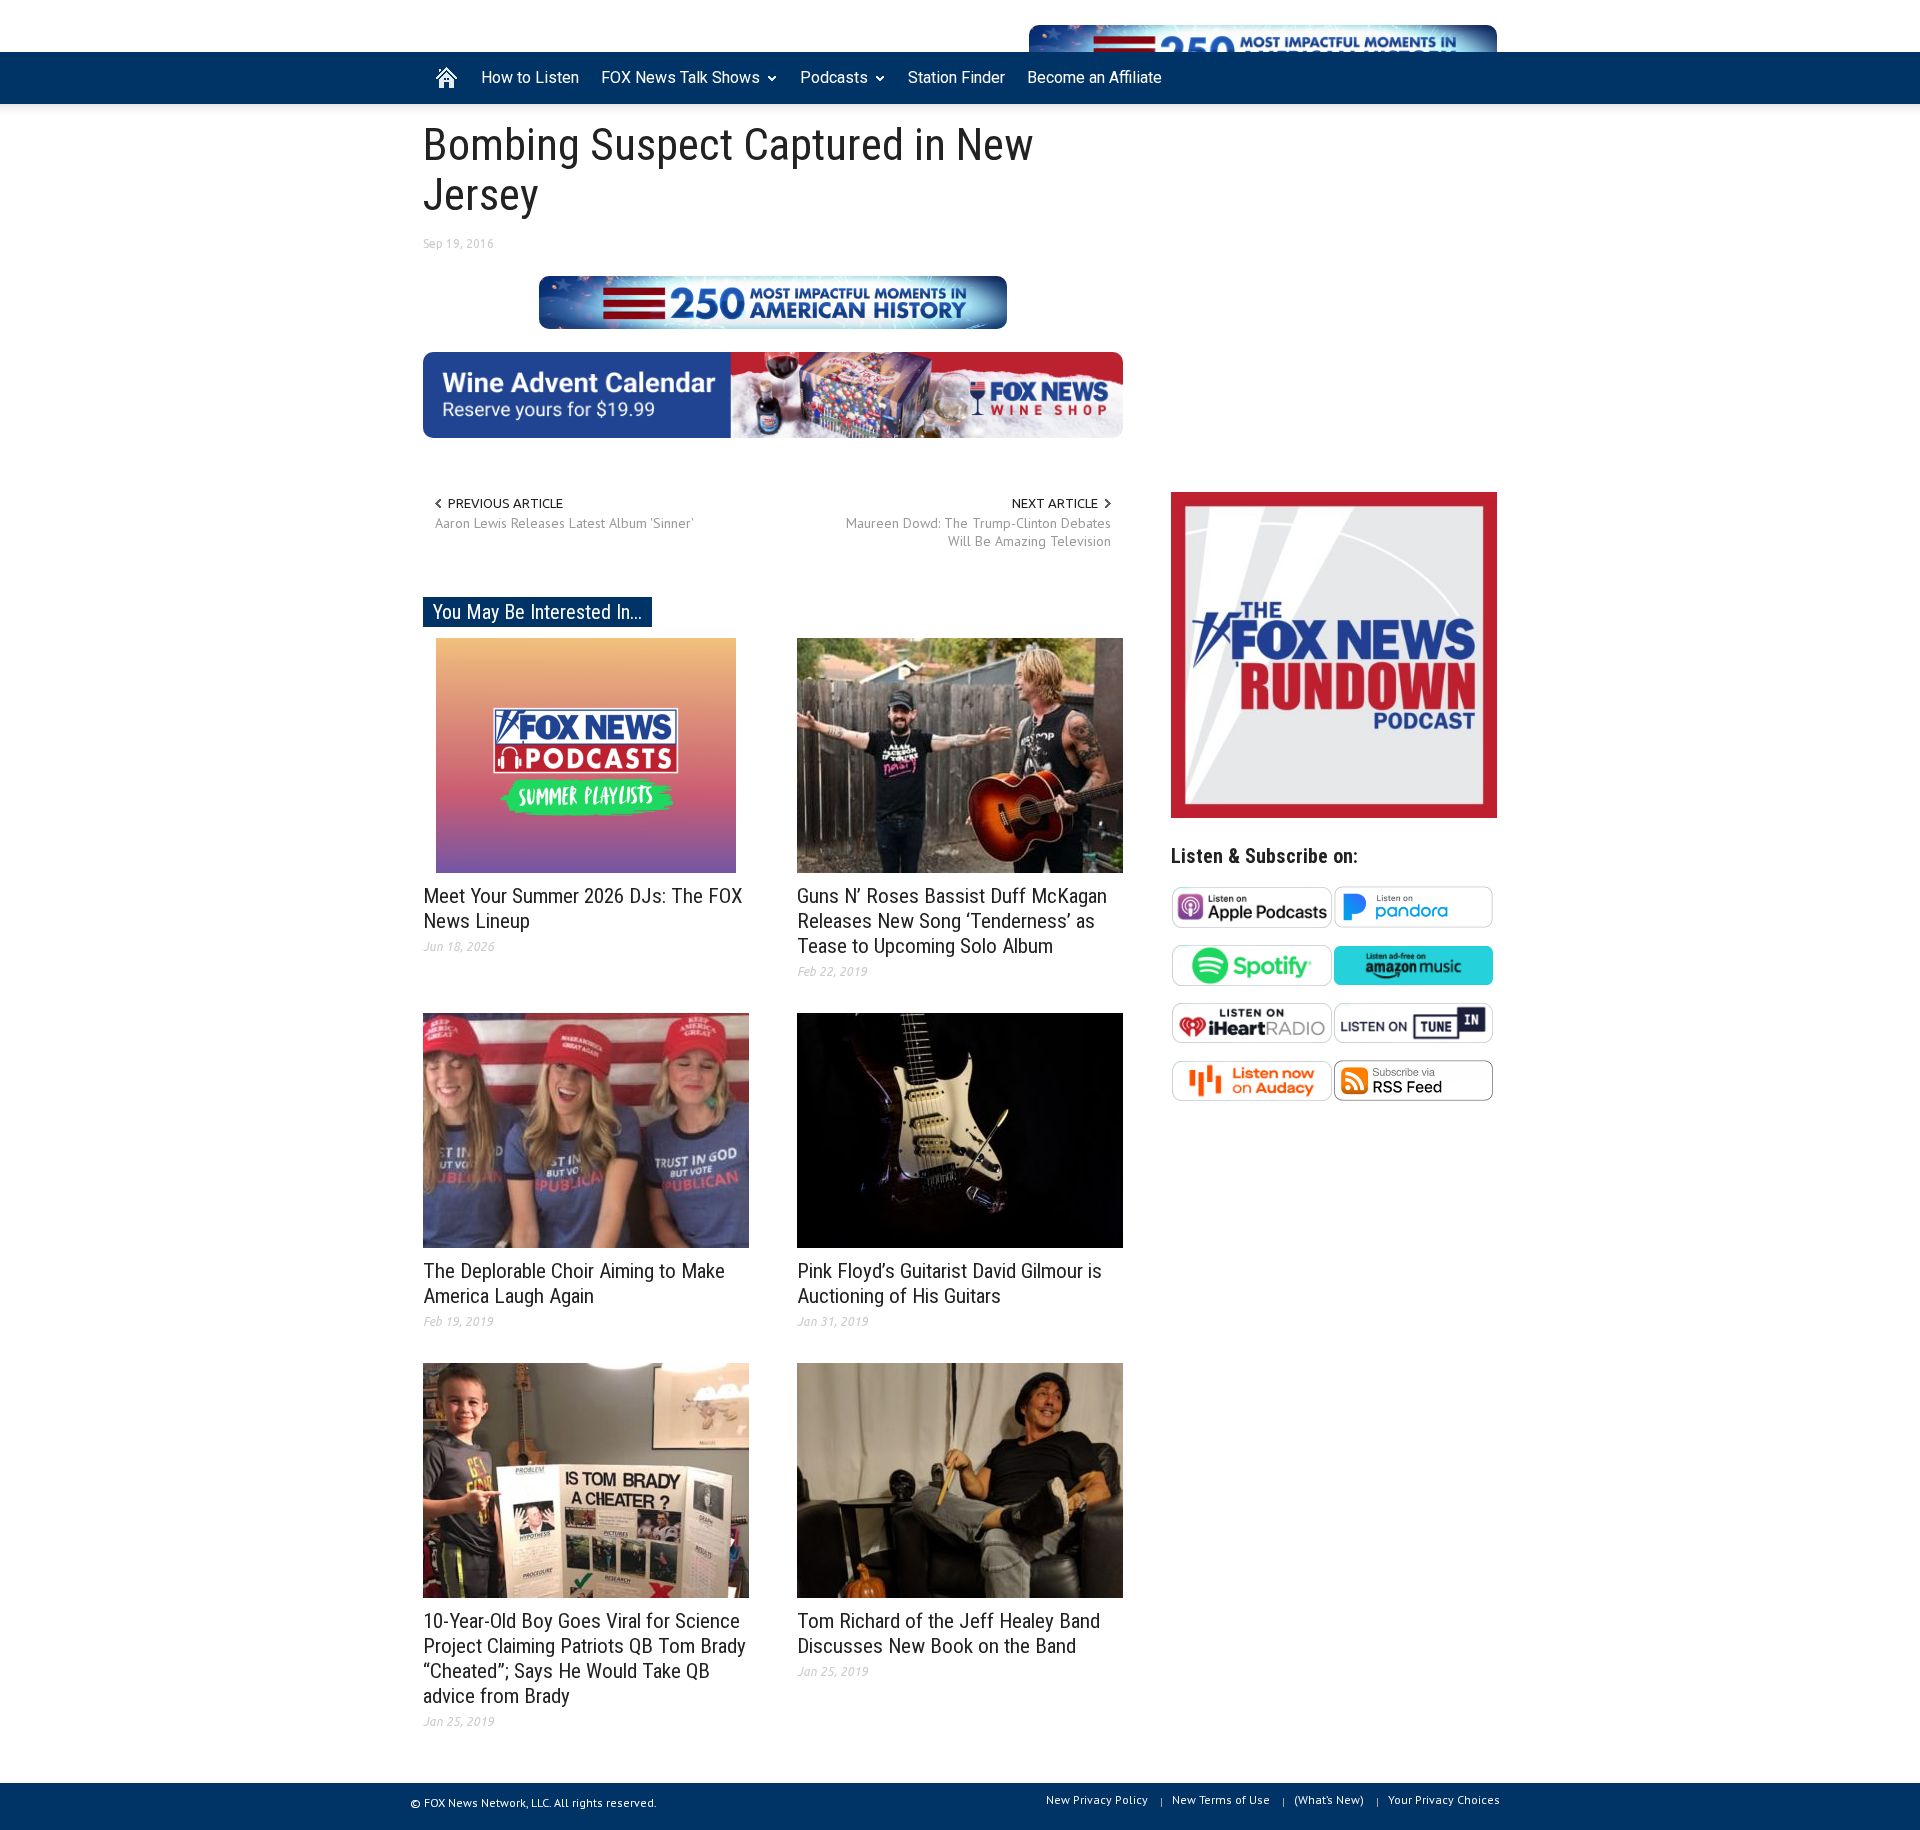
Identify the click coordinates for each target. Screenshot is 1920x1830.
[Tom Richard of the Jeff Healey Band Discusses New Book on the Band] (960, 1479)
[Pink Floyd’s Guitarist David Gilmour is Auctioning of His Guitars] (960, 1129)
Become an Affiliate (1094, 77)
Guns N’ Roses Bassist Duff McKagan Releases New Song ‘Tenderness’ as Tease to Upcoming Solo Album (952, 921)
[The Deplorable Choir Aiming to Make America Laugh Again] (586, 1129)
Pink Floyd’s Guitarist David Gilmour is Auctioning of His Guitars (949, 1283)
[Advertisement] (1334, 303)
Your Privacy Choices (1444, 1799)
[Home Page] (446, 78)
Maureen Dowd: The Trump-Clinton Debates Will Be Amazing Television (978, 532)
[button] (1477, 76)
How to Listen (530, 77)
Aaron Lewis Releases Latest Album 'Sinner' (564, 523)
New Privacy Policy (1097, 1799)
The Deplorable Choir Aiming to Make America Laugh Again (574, 1283)
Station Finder (956, 77)
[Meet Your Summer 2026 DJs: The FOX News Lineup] (586, 754)
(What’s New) (1329, 1799)
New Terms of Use (1221, 1799)
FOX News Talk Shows (675, 86)
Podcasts (828, 86)
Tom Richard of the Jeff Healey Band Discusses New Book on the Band (948, 1633)
